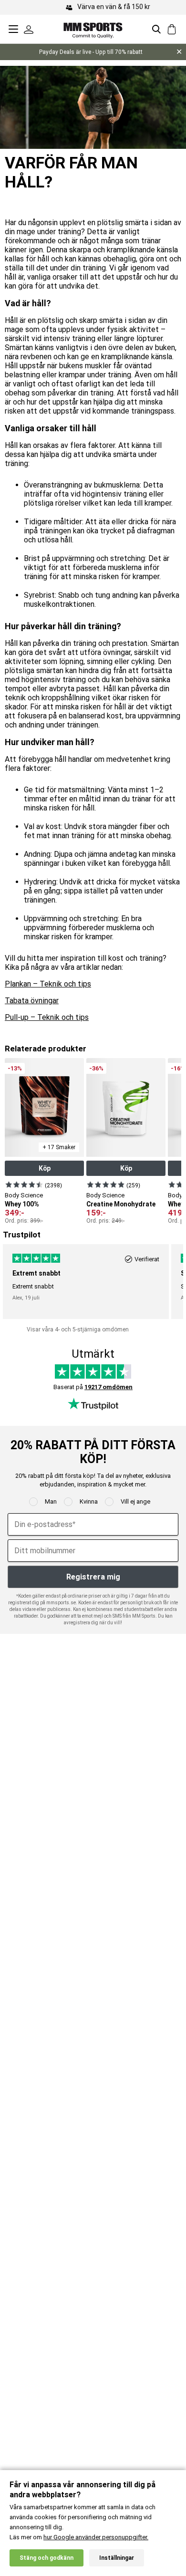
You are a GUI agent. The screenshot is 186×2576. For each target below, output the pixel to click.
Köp (45, 1168)
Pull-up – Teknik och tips (47, 1017)
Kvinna (89, 1501)
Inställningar (117, 2558)
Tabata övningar (32, 1001)
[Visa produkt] (24, 1184)
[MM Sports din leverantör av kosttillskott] (93, 29)
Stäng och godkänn (46, 2558)
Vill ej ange (135, 1501)
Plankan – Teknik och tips (48, 984)
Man (51, 1501)
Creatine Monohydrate (121, 1204)
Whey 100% (22, 1204)
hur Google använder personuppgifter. (96, 2537)
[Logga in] (29, 29)
